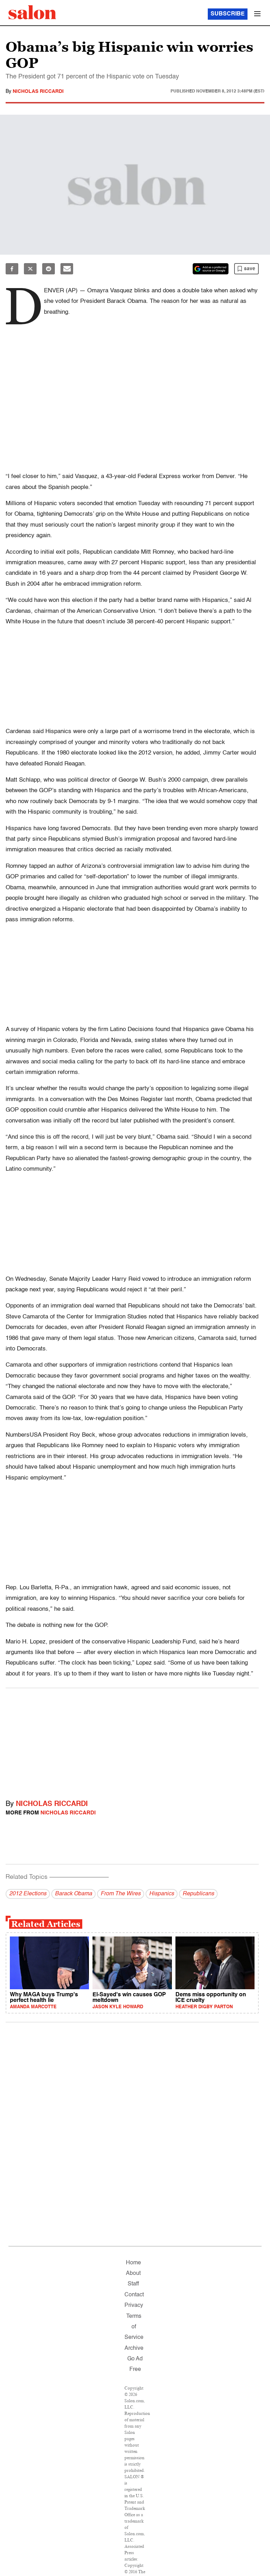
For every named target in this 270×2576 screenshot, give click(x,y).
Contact (134, 2295)
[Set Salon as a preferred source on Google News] (211, 269)
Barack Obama (73, 1894)
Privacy (134, 2305)
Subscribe (228, 14)
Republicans (198, 1894)
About (133, 2273)
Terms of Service (134, 2327)
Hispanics (162, 1894)
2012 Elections (28, 1894)
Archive (134, 2348)
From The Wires (121, 1894)
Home (133, 2263)
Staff (133, 2284)
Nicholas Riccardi (38, 91)
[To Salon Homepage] (32, 12)
